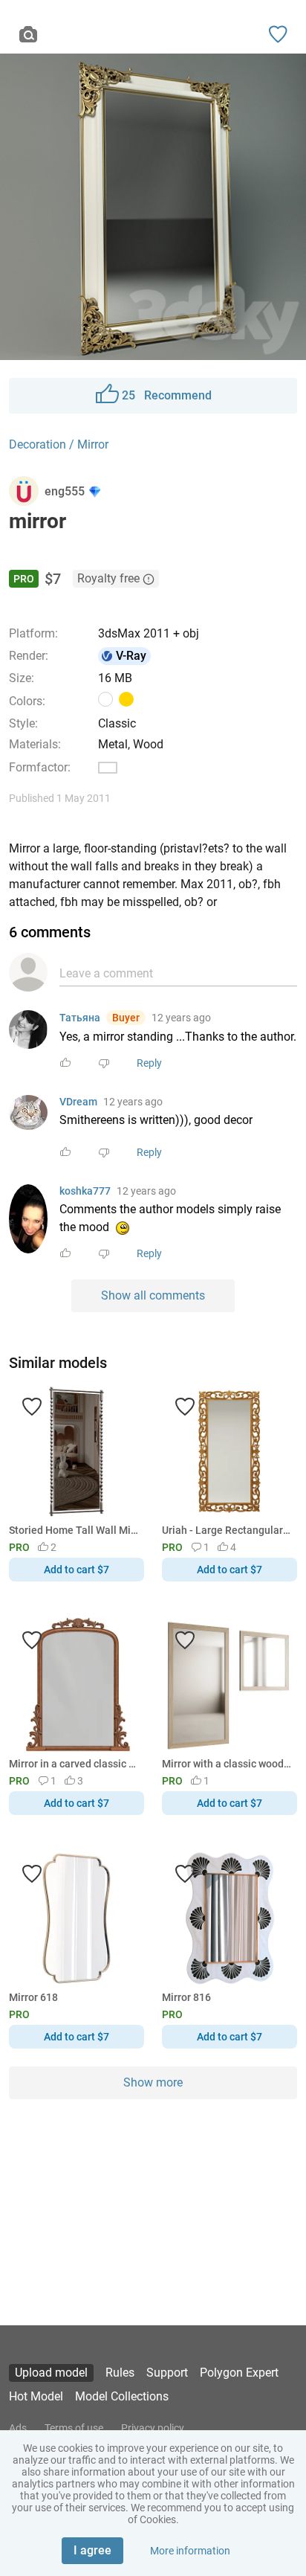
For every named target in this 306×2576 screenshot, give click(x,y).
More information (190, 2551)
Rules (120, 2373)
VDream (78, 1102)
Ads (18, 2428)
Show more (153, 2082)
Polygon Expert (239, 2373)
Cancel (103, 1313)
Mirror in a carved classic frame (74, 1764)
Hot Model (36, 2396)
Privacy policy (153, 2428)
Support (167, 2373)
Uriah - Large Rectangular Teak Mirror (227, 1530)
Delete (204, 1313)
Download (196, 1313)
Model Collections (122, 2396)
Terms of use (74, 2428)
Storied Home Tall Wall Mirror (74, 1530)
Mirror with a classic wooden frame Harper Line (227, 1764)
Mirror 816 (186, 1997)
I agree (92, 2550)
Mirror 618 (33, 1997)
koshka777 (85, 1191)
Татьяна (80, 1018)
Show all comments (153, 1295)
